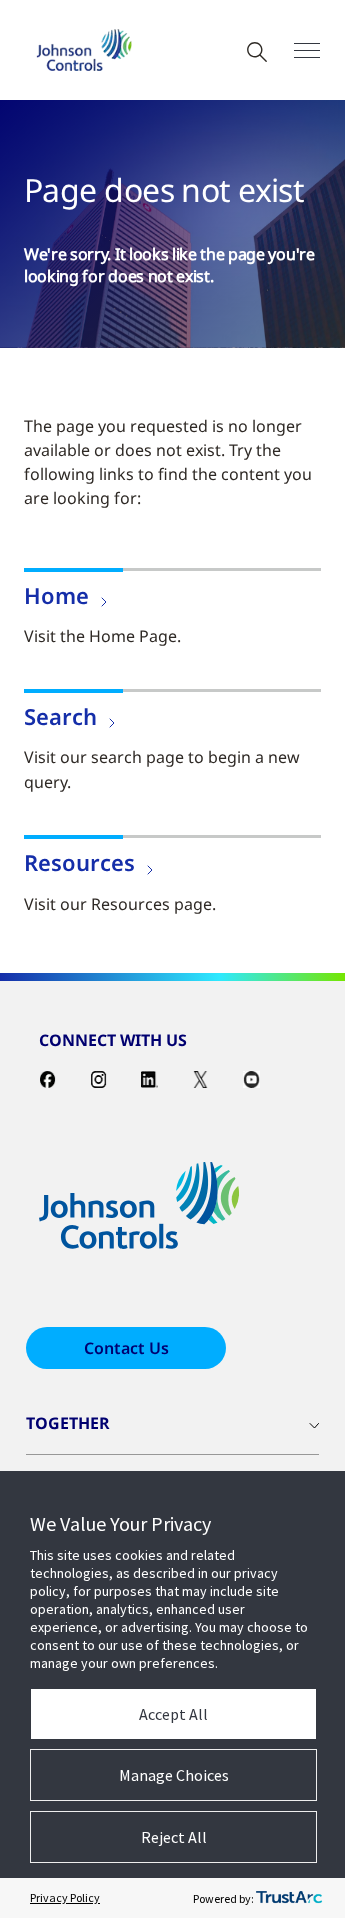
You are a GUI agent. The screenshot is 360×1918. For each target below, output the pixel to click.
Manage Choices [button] (174, 1775)
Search (60, 716)
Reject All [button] (174, 1837)
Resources (79, 862)
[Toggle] (307, 50)
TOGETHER (68, 1423)
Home (56, 595)
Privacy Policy (65, 1897)
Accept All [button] (173, 1714)
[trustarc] (289, 1898)
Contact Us (126, 1348)
